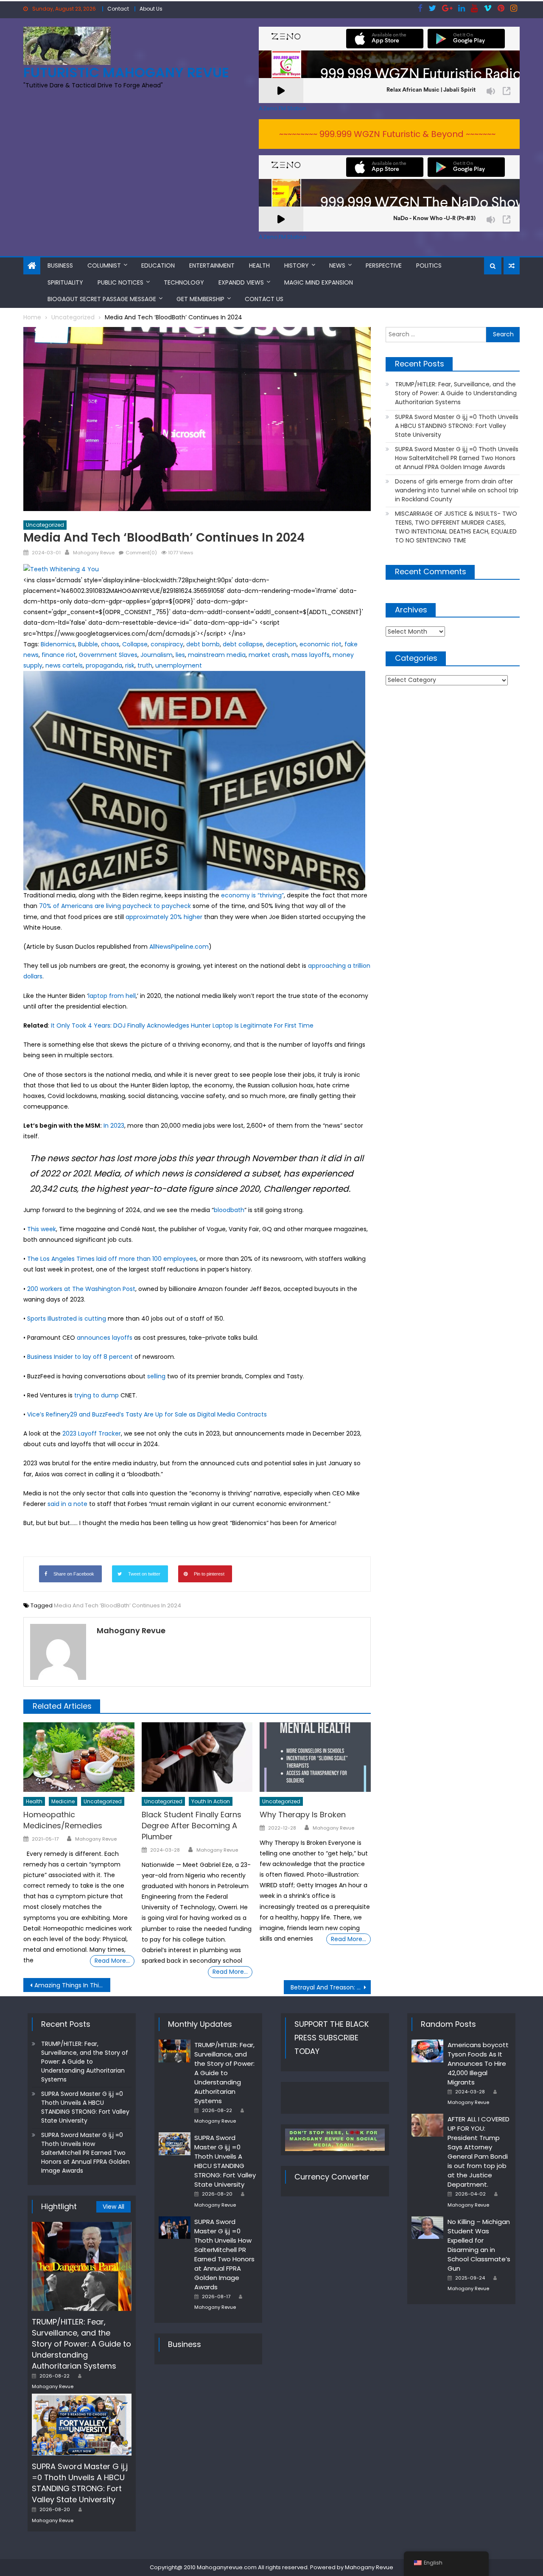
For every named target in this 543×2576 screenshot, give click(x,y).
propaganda (104, 665)
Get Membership (200, 299)
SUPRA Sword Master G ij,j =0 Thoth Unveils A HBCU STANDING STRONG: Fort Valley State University (457, 426)
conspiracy (167, 644)
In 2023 (114, 1126)
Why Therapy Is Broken (303, 1815)
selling (156, 1376)
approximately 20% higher (164, 917)
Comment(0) (141, 553)
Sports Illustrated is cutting (67, 1319)
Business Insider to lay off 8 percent (80, 1357)
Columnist (104, 265)
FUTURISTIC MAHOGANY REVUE (126, 72)
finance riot (59, 655)
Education (158, 265)
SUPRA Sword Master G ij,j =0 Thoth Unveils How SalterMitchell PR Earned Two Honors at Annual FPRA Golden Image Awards (457, 458)
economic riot (320, 644)
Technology (184, 282)
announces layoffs (105, 1338)
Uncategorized (45, 525)
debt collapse (243, 644)
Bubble (88, 644)
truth (145, 665)
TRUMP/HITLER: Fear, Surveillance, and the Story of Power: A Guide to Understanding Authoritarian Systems (456, 393)
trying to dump (97, 1395)
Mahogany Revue (94, 553)
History (297, 265)
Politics (429, 265)
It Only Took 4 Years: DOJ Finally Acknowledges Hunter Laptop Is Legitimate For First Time (182, 1025)
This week (42, 1229)
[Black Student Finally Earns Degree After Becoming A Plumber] (197, 1757)
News (337, 265)
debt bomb (203, 644)
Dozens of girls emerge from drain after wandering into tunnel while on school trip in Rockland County (457, 490)
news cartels (64, 665)
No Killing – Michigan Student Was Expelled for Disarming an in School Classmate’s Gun (479, 2245)
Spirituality (65, 282)
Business (60, 265)
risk (130, 665)
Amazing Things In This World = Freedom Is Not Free (72, 1985)
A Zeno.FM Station (283, 109)
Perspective (384, 265)
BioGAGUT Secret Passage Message (102, 299)
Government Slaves (108, 655)
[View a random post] (512, 266)
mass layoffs (311, 655)
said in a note (67, 1504)
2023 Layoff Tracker (92, 1433)
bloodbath (229, 1210)
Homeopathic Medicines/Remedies (63, 1820)
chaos (110, 644)
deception (281, 644)
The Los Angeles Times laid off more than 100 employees (112, 1259)
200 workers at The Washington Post (81, 1289)
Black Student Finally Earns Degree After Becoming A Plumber (192, 1826)
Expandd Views (241, 282)
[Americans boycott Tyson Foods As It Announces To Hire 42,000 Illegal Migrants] (427, 2051)
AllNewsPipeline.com (179, 947)
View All (113, 2207)
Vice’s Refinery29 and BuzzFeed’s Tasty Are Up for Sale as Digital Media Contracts (147, 1414)
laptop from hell (112, 996)
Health (259, 265)
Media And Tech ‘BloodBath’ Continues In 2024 (118, 1605)
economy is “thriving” (252, 895)
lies (180, 655)
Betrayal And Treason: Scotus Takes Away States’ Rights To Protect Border (331, 1987)
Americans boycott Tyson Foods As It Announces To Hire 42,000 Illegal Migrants (478, 2063)
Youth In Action (211, 1801)
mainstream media (217, 655)
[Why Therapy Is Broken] (315, 1757)
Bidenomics (58, 644)
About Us (151, 9)
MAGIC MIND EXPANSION (319, 282)
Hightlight (59, 2206)
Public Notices (120, 282)
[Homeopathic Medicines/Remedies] (79, 1757)
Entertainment (212, 265)
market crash (269, 655)
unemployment (179, 665)
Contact (118, 9)
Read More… (112, 1961)
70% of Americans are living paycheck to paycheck (115, 906)
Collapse (135, 644)
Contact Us (264, 299)
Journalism (157, 655)
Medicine (63, 1801)
